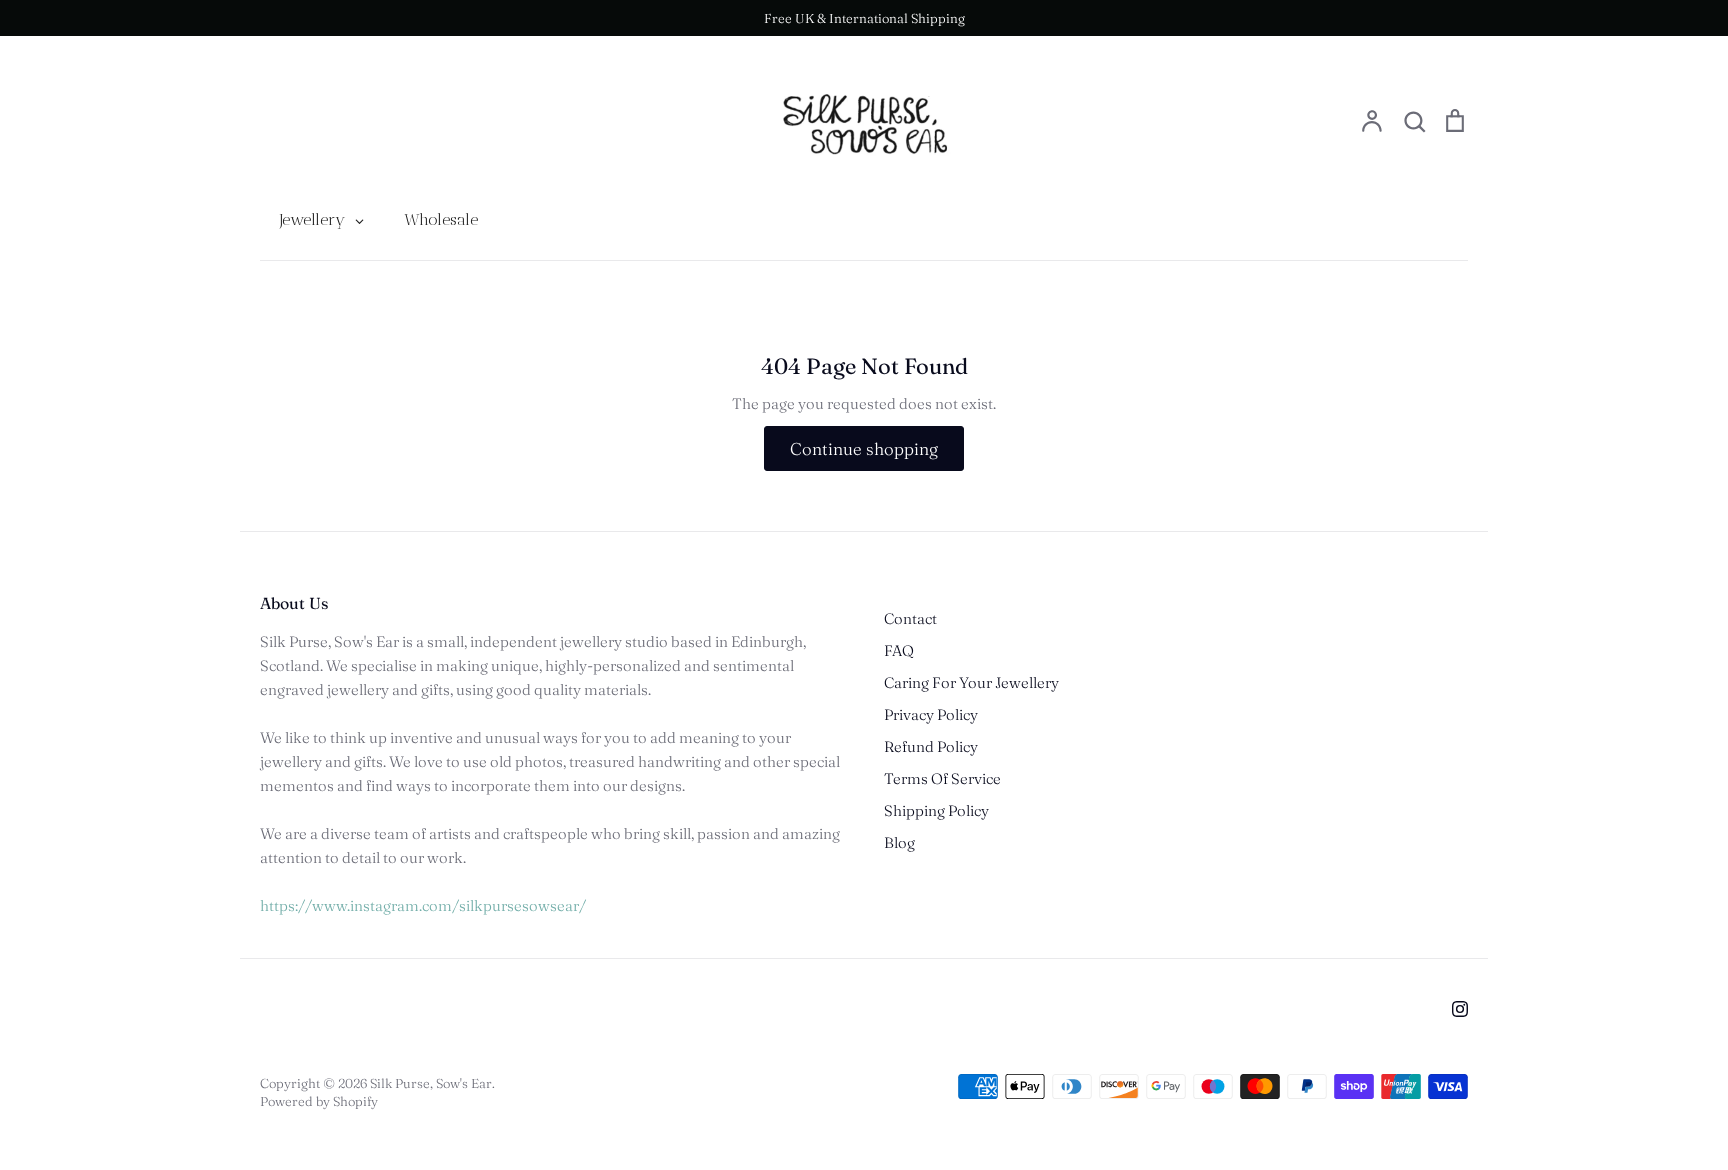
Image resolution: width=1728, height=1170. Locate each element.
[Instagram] (1460, 1009)
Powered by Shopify (319, 1101)
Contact (910, 618)
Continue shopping (864, 448)
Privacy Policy (931, 714)
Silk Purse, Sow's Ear (431, 1083)
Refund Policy (931, 746)
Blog (899, 842)
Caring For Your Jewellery (971, 682)
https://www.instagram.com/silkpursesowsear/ (423, 905)
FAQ (899, 650)
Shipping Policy (936, 810)
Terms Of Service (942, 778)
